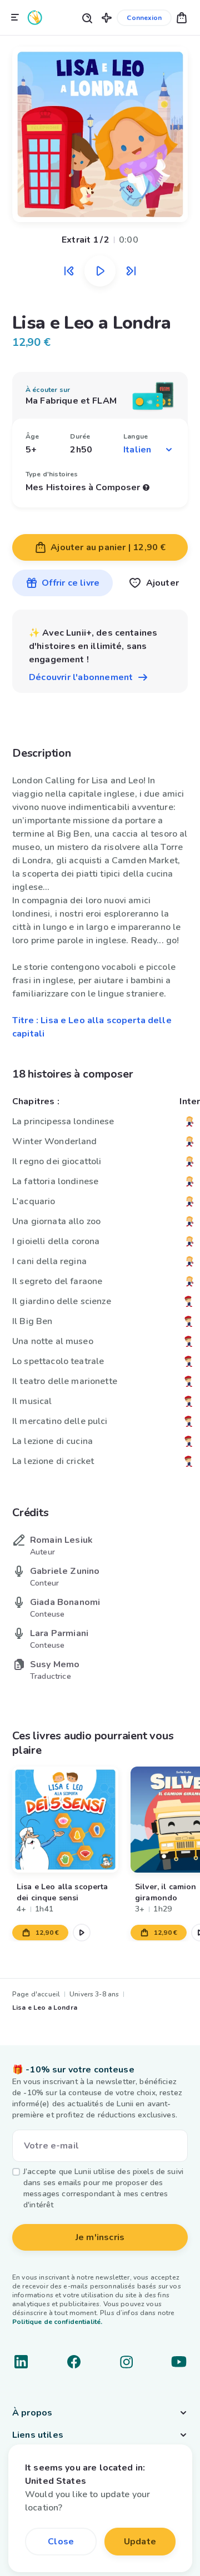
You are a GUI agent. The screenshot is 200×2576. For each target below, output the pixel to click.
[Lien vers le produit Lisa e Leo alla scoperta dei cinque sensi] (65, 1820)
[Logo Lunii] (35, 17)
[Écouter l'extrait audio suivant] (131, 271)
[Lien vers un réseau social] (21, 2362)
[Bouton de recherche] (87, 17)
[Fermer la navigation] (15, 18)
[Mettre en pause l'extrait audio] (100, 271)
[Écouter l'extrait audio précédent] (69, 271)
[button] (107, 17)
